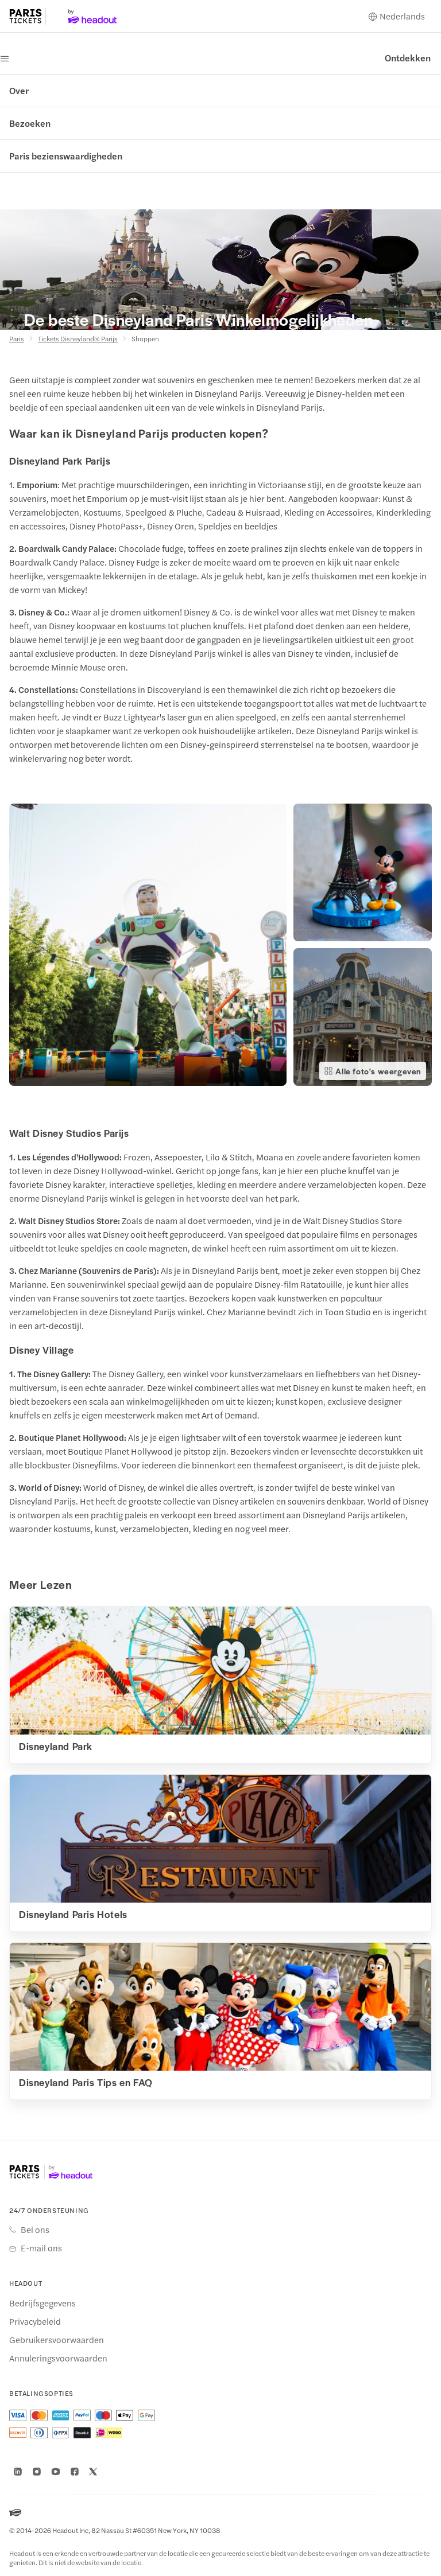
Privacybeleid (35, 2321)
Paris (17, 338)
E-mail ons (41, 2248)
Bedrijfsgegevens (42, 2303)
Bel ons (35, 2230)
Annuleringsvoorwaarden (58, 2358)
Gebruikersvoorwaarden (57, 2340)
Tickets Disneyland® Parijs (78, 338)
